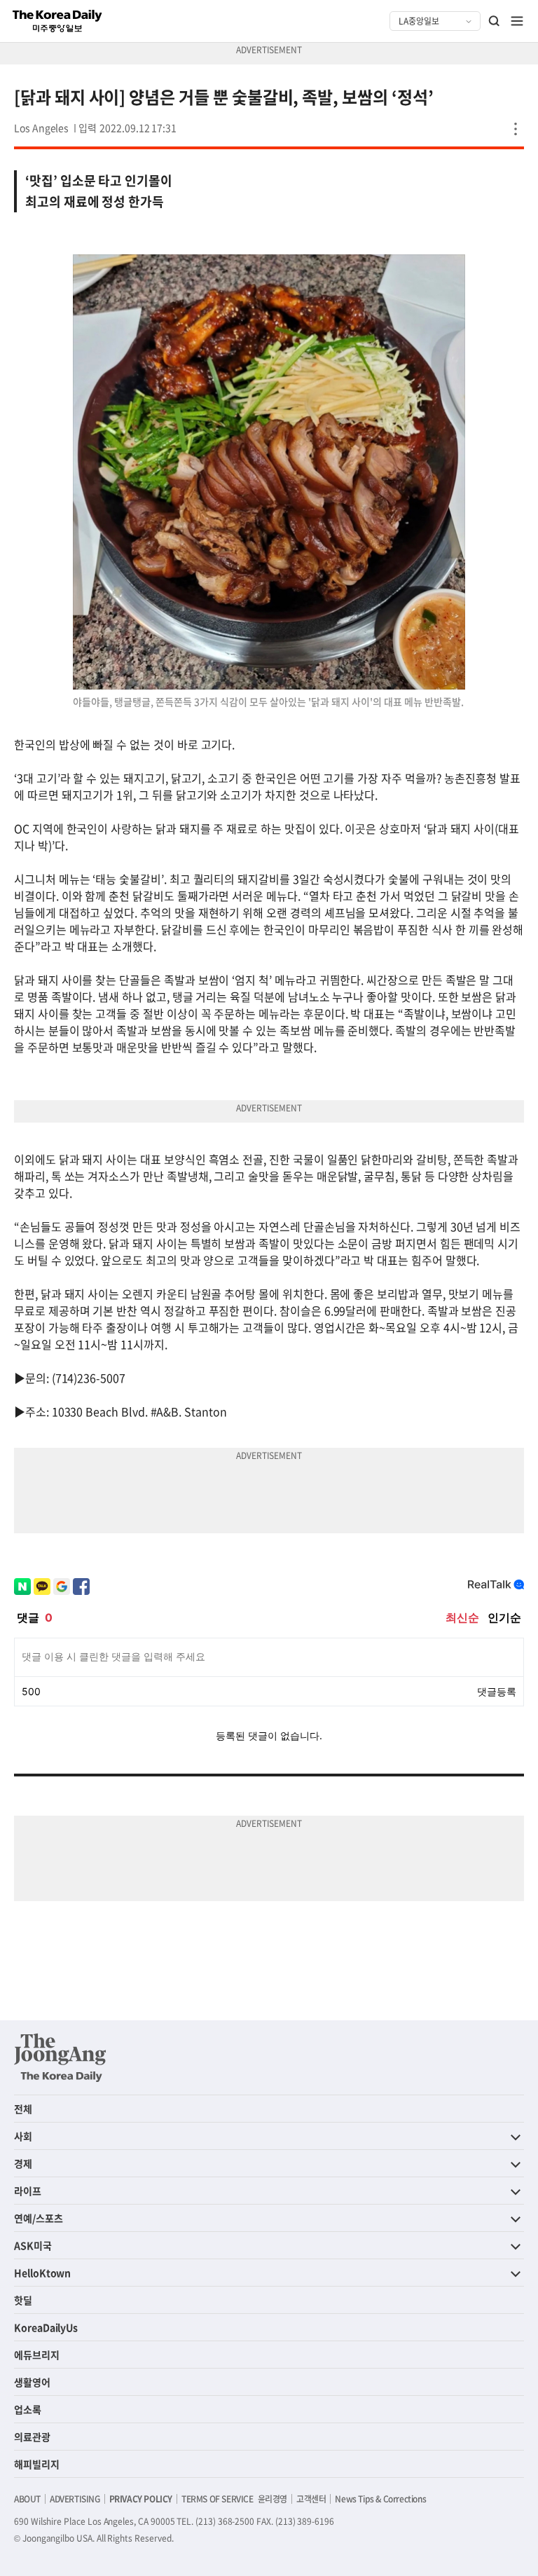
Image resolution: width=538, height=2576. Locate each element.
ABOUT (27, 2499)
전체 (23, 2109)
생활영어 (32, 2382)
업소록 (28, 2409)
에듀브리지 (37, 2355)
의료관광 (32, 2437)
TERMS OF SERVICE (218, 2499)
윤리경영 (273, 2499)
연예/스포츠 (39, 2218)
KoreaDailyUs (46, 2327)
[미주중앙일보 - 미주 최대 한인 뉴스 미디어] (57, 21)
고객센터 (311, 2499)
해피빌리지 (37, 2464)
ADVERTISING (75, 2499)
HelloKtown (42, 2273)
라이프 (28, 2191)
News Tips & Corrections (380, 2499)
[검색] (495, 21)
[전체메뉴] (517, 21)
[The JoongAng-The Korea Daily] (60, 2057)
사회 (23, 2136)
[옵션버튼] (516, 129)
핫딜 (23, 2300)
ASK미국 (33, 2245)
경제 (23, 2163)
